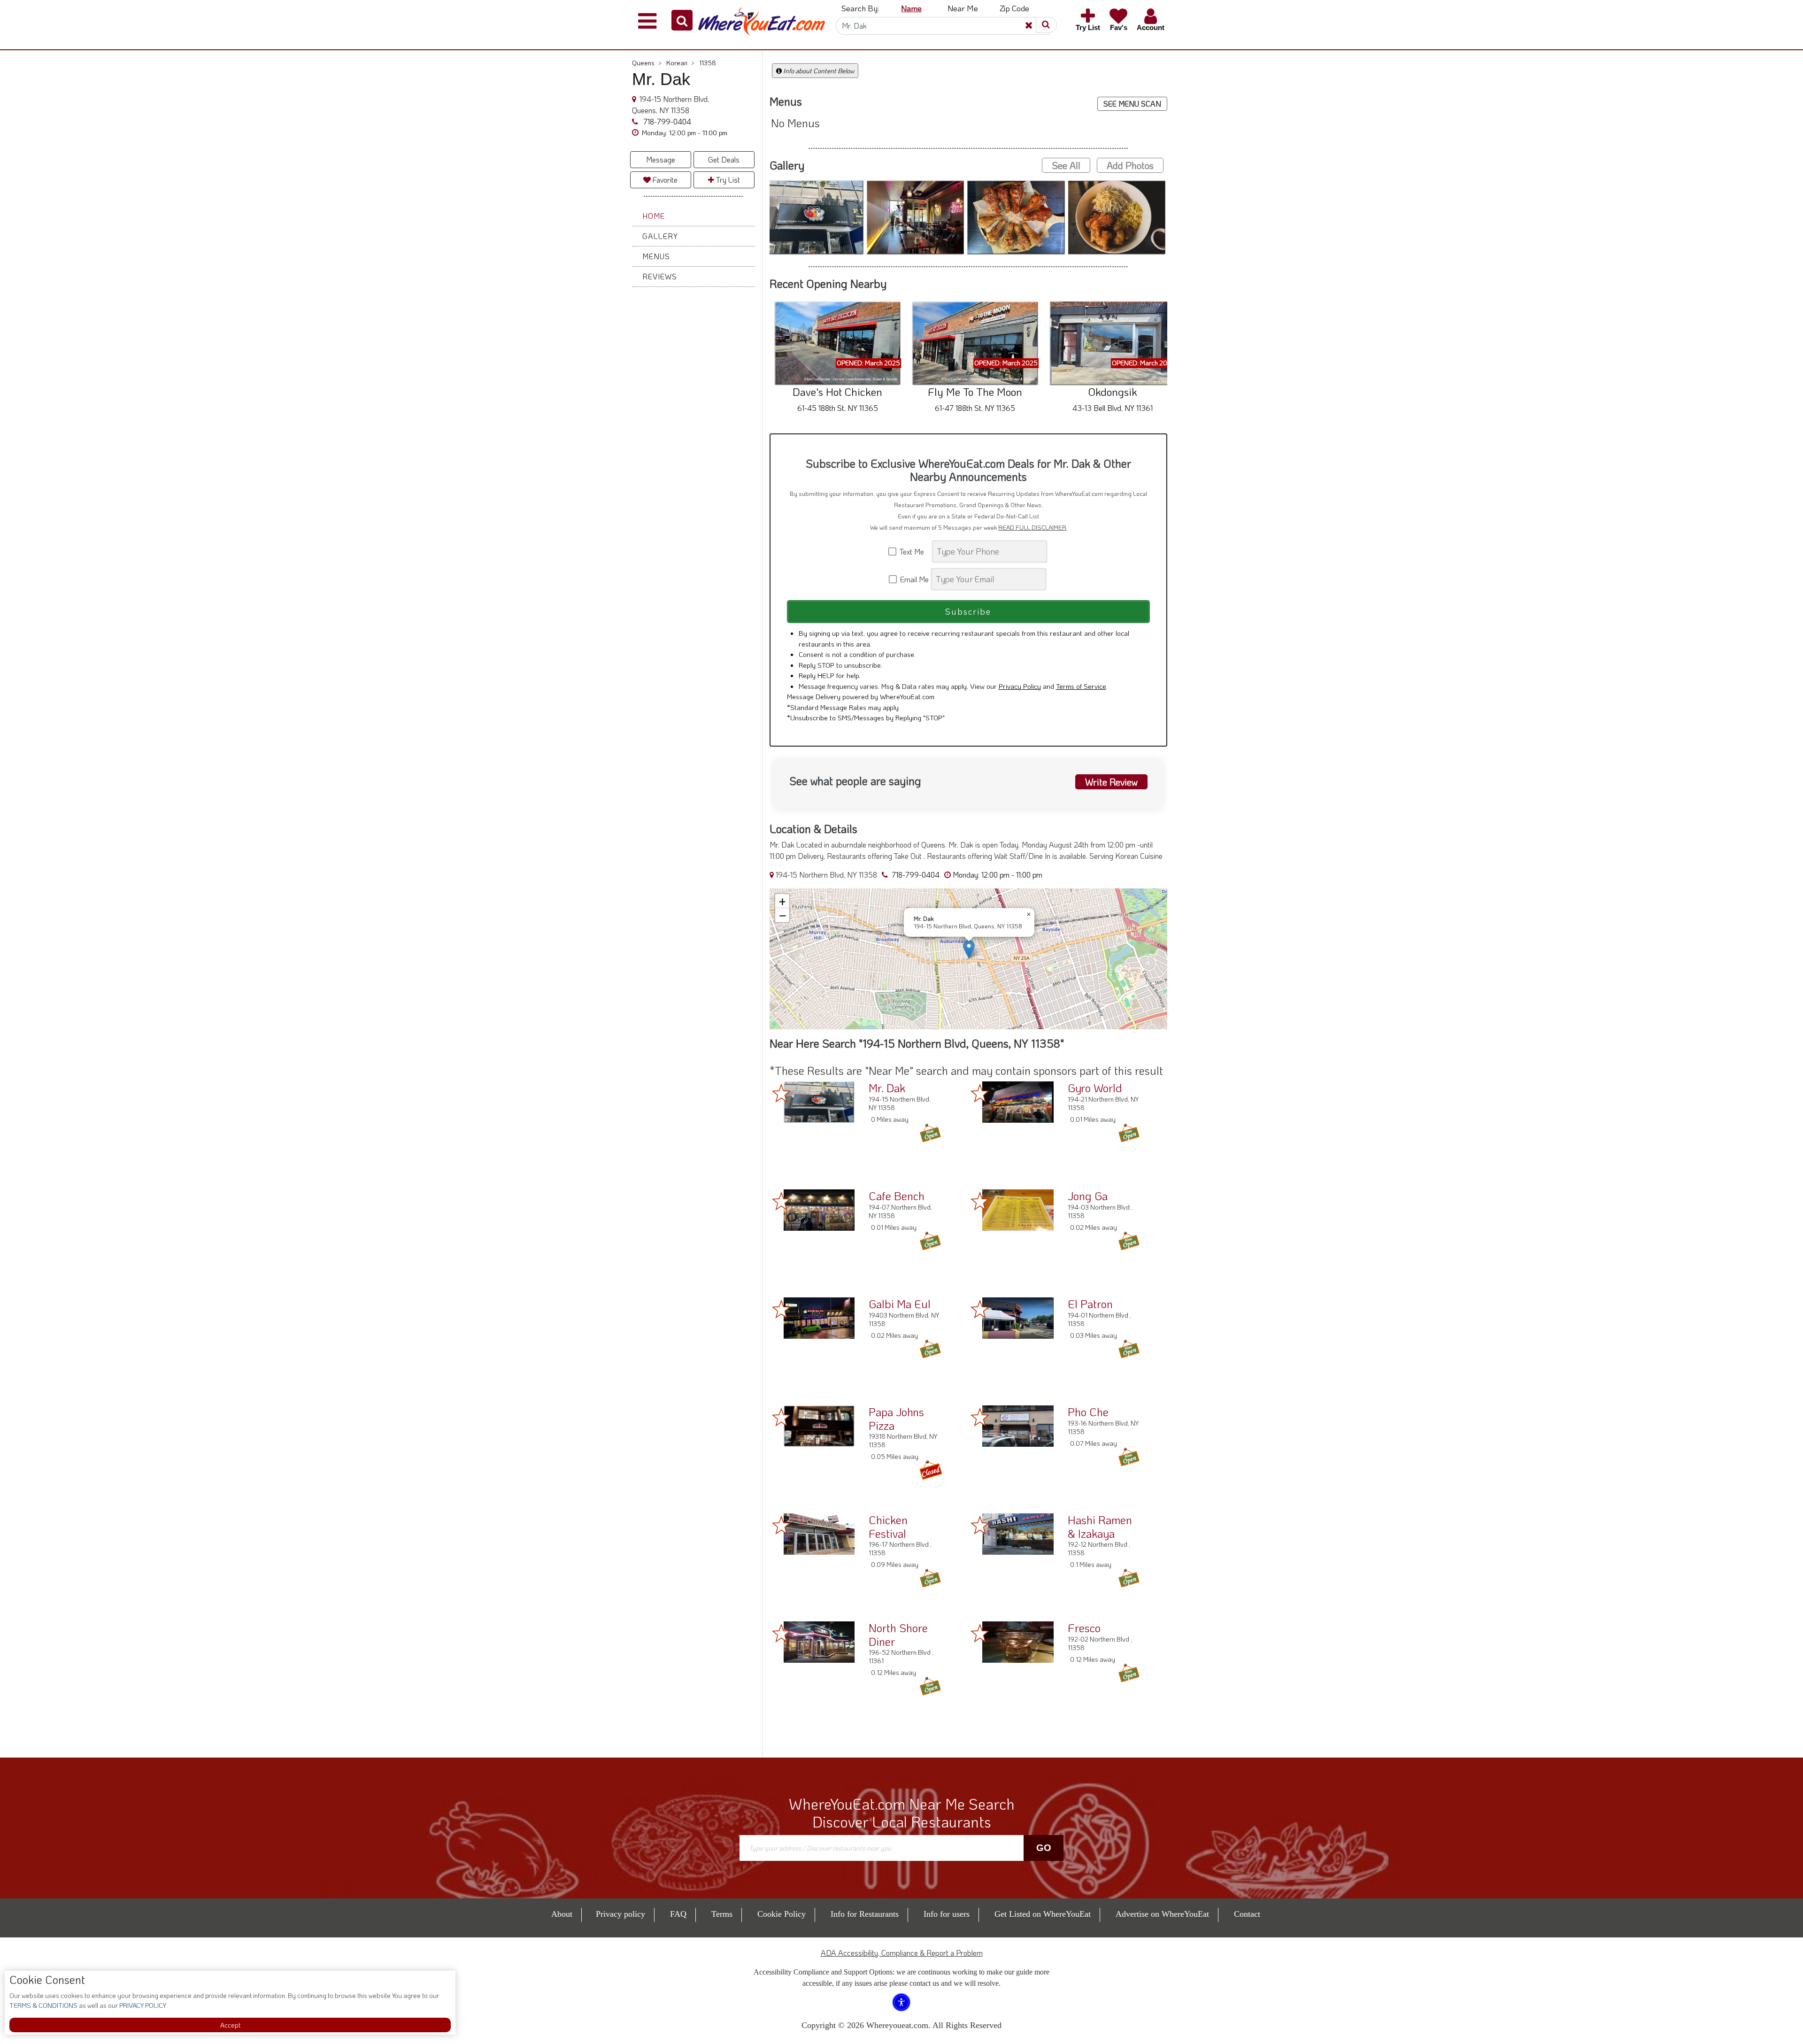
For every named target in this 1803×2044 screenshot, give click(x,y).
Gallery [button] (660, 236)
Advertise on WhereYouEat (1162, 1914)
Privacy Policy (1020, 686)
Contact (1247, 1914)
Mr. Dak (887, 1088)
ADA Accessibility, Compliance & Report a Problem (902, 1953)
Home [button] (654, 216)
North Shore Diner (898, 1635)
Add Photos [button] (1130, 165)
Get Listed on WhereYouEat (1043, 1914)
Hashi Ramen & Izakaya (1100, 1527)
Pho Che (1088, 1412)
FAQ (678, 1914)
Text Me (914, 551)
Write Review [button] (1111, 782)
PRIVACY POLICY (142, 2005)
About (562, 1914)
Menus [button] (656, 256)
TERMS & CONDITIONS (43, 2005)
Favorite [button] (664, 180)
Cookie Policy (782, 1914)
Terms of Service (1081, 686)
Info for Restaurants (865, 1914)
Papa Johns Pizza (896, 1419)
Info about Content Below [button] (818, 71)
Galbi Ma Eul (900, 1304)
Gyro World (1095, 1088)
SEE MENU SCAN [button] (1132, 104)
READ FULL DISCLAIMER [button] (1032, 527)
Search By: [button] (860, 8)
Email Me (913, 579)
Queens (647, 63)
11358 (708, 63)
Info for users (947, 1914)
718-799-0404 (666, 121)
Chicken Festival (888, 1527)
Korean (680, 63)
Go (1044, 1848)
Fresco (1084, 1628)
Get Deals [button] (724, 159)
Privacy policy (620, 1914)
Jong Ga (1088, 1196)
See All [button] (1066, 165)
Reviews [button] (660, 276)
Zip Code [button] (1014, 8)
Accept (230, 2025)
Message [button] (661, 159)
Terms (722, 1914)
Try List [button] (727, 180)
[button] (682, 20)
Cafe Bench (897, 1196)
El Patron (1090, 1304)
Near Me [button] (963, 8)
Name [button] (911, 8)
